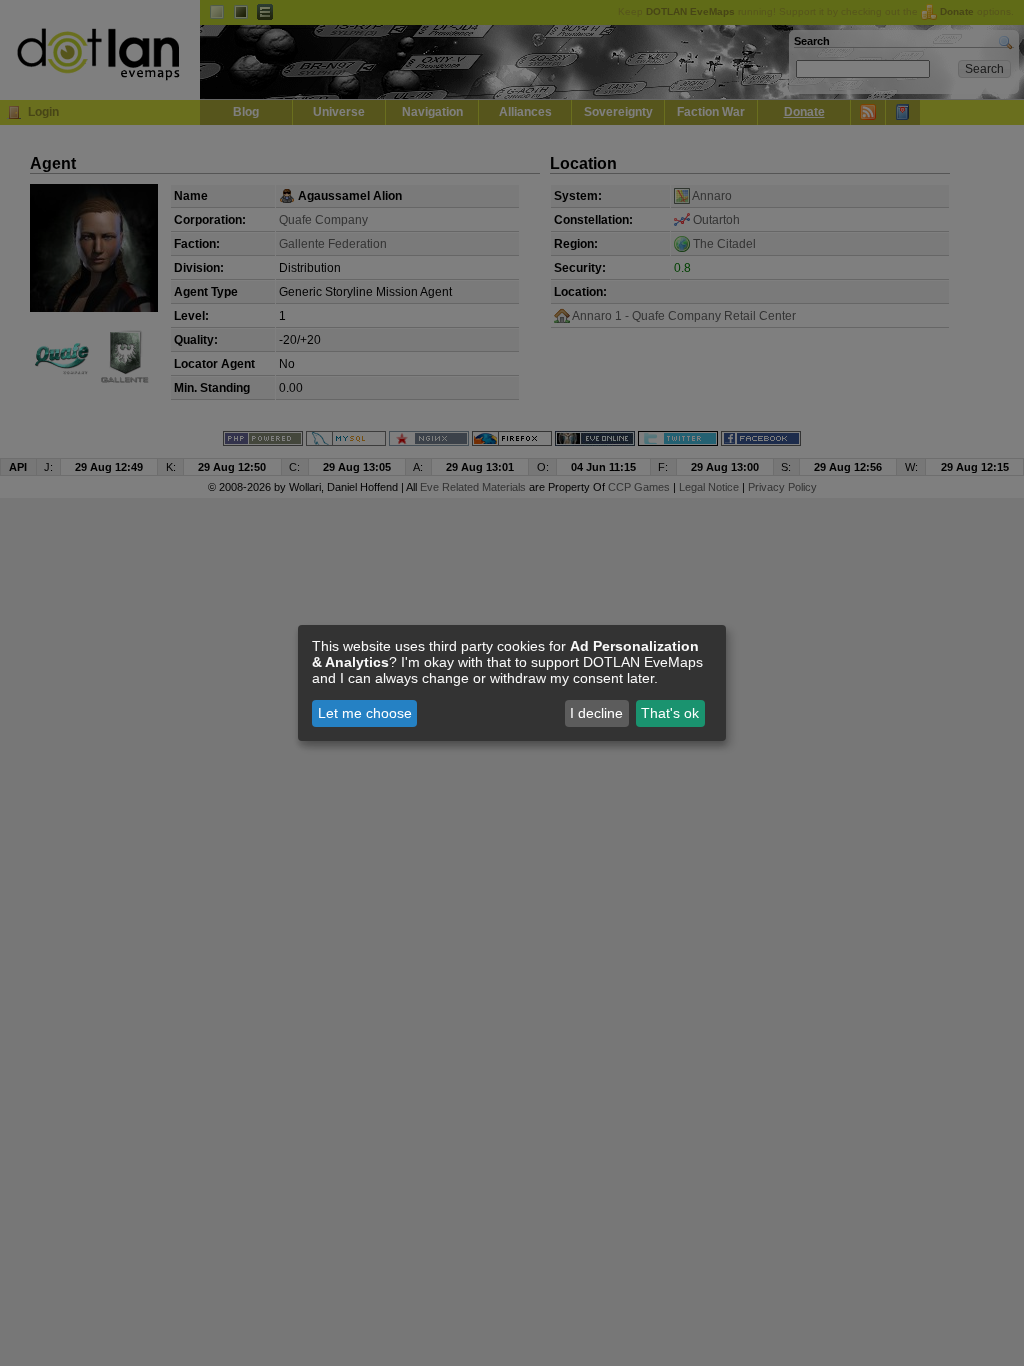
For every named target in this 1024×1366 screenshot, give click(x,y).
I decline (596, 713)
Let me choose (365, 713)
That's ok (670, 713)
